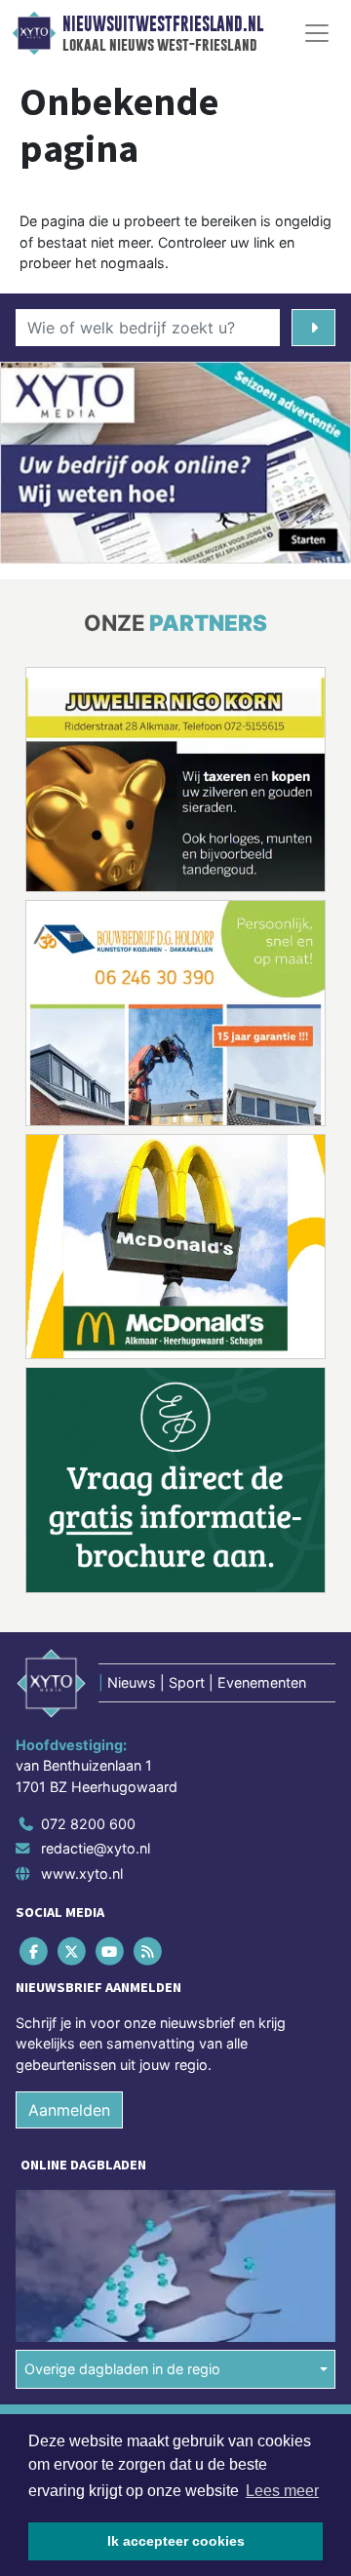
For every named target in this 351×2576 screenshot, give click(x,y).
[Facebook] (35, 1951)
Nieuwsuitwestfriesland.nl (163, 24)
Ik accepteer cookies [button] (176, 2541)
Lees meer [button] (282, 2491)
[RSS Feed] (150, 1951)
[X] (73, 1951)
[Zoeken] (313, 328)
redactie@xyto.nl (96, 1848)
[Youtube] (111, 1951)
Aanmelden (69, 2110)
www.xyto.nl (82, 1873)
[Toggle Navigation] (317, 33)
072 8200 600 (88, 1824)
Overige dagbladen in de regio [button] (122, 2369)
